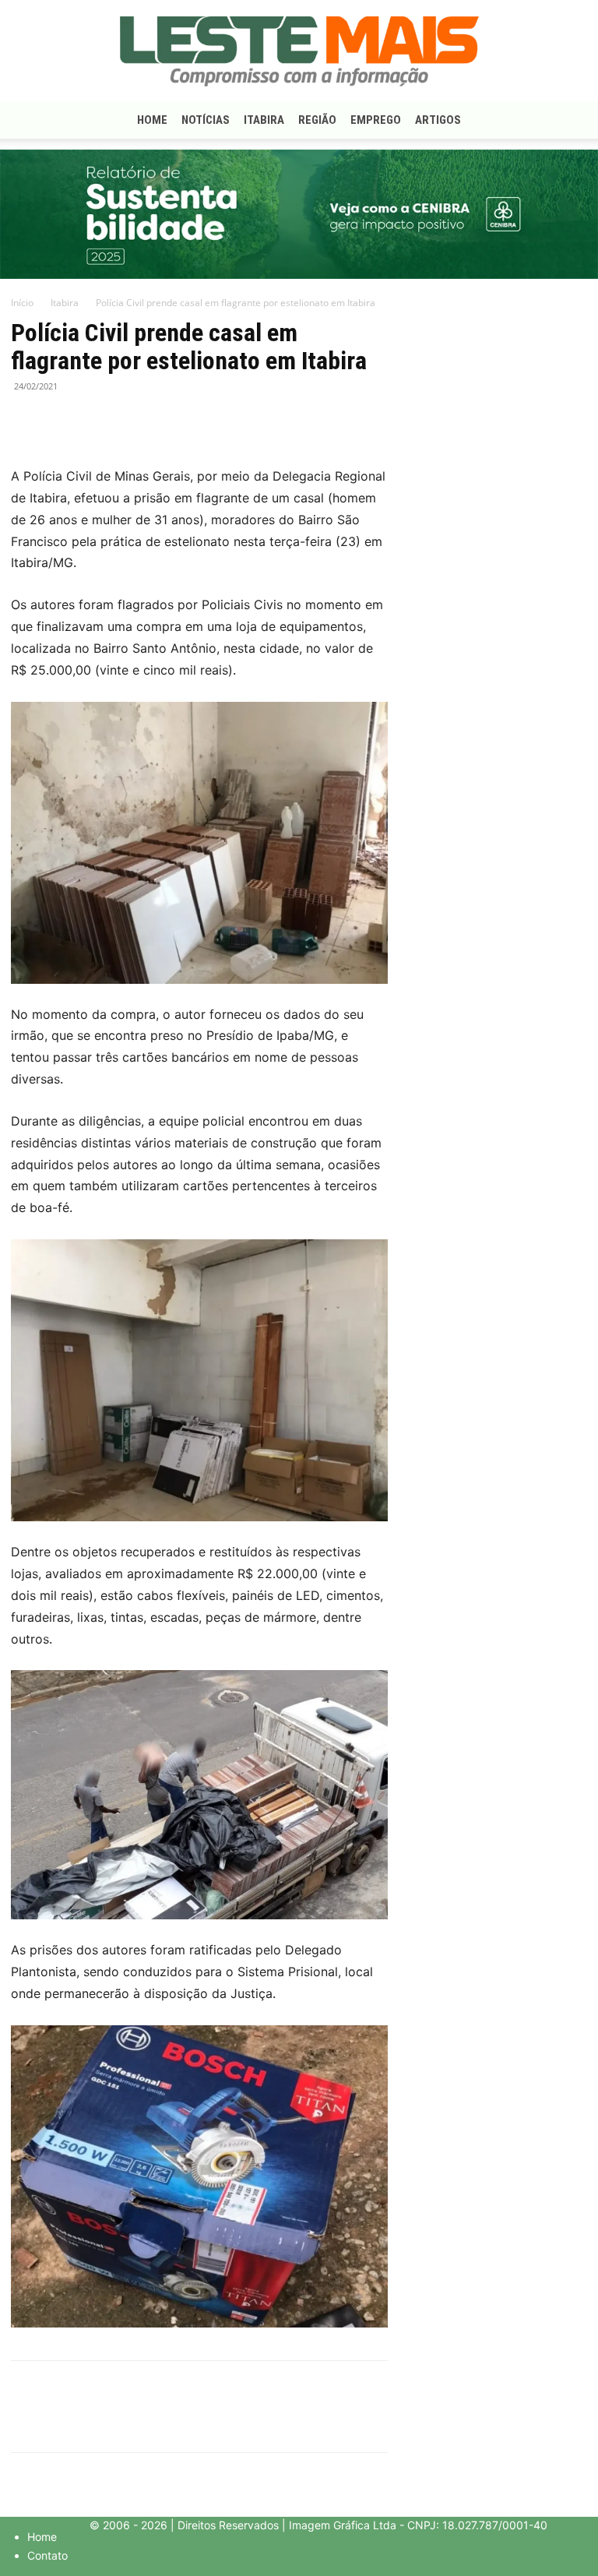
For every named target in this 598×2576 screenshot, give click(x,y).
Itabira (264, 120)
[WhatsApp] (98, 421)
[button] (568, 120)
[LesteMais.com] (299, 51)
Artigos (438, 120)
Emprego (376, 120)
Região (317, 120)
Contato (47, 2555)
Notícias (206, 120)
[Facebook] (26, 421)
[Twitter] (62, 421)
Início (22, 303)
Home (152, 120)
